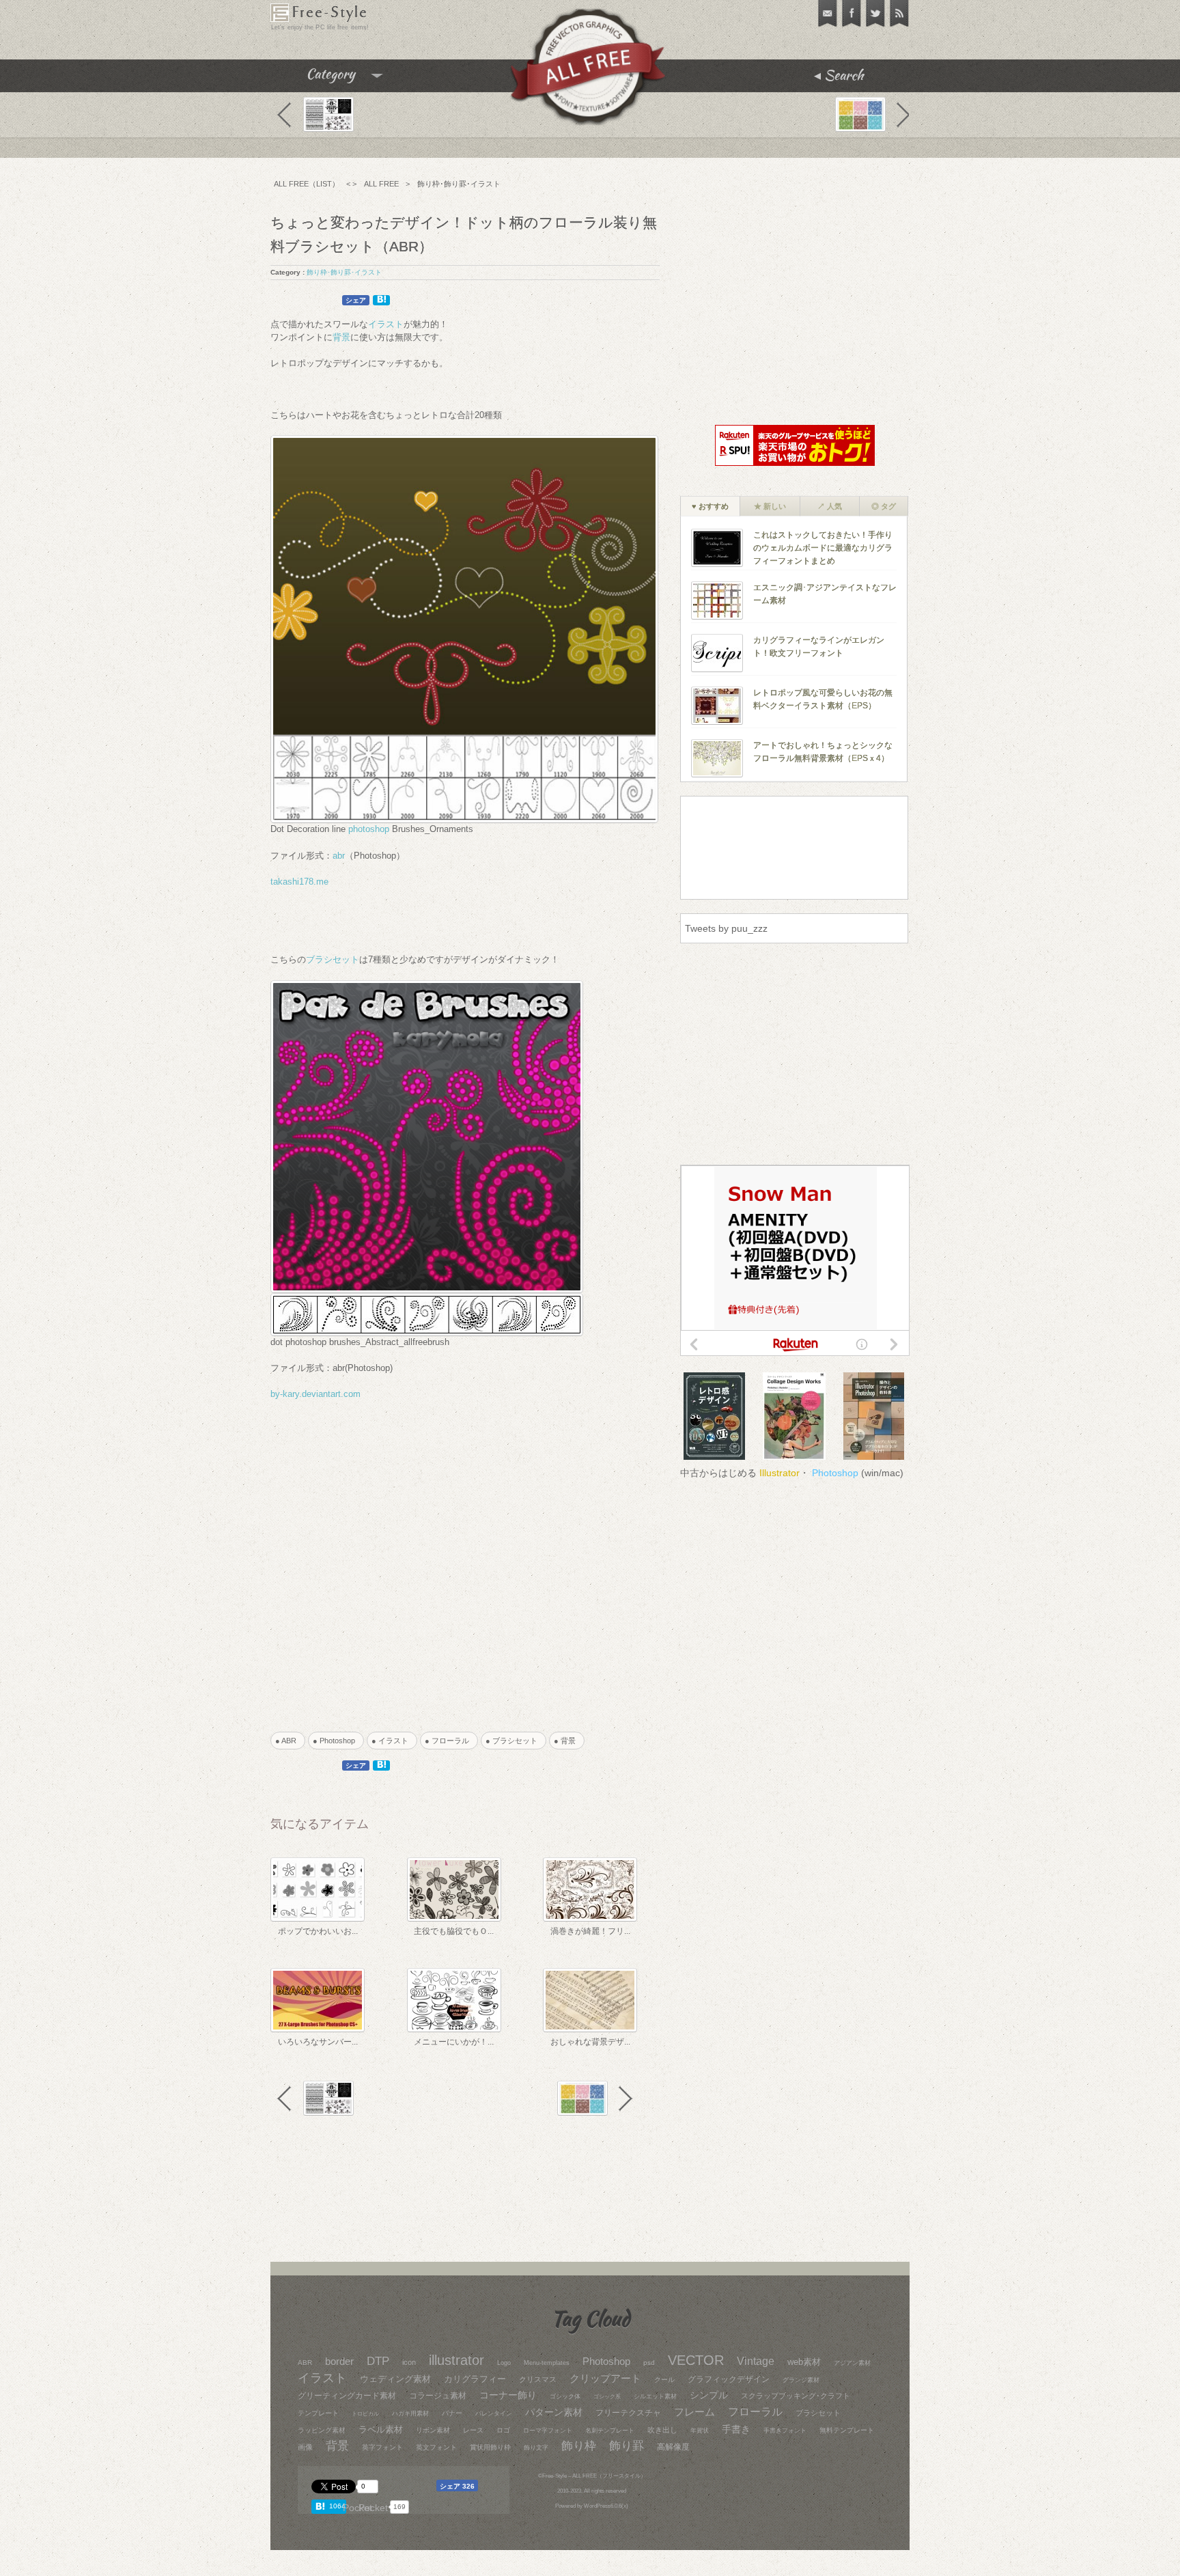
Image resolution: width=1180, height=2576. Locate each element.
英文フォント (436, 2447)
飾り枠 (579, 2446)
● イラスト (394, 1741)
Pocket (373, 2508)
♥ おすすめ (710, 506)
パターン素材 (554, 2412)
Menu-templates (547, 2363)
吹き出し (662, 2430)
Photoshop (835, 1473)
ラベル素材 (381, 2429)
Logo (504, 2363)
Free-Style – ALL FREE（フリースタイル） (594, 2476)
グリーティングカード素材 (347, 2396)
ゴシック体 (565, 2396)
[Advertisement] (446, 1569)
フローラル (755, 2412)
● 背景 (568, 1741)
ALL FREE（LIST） (307, 184)
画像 (305, 2447)
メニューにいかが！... (454, 2042)
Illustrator (779, 1473)
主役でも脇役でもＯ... (454, 1931)
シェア (356, 300)
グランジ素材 (801, 2380)
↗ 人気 (830, 506)
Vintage (756, 2361)
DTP (378, 2361)
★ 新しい (770, 506)
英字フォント (382, 2447)
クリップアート (605, 2379)
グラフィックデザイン (729, 2379)
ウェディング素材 (395, 2379)
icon (409, 2362)
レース (473, 2430)
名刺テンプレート (610, 2430)
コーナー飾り (508, 2395)
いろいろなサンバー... (318, 2042)
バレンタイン (494, 2413)
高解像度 (673, 2447)
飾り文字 (536, 2448)
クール (664, 2380)
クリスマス (538, 2379)
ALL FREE (381, 184)
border (339, 2362)
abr (339, 856)
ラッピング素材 (322, 2430)
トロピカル (365, 2414)
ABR (305, 2363)
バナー (452, 2413)
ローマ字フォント (548, 2430)
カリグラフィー (475, 2379)
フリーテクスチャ (628, 2413)
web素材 (804, 2362)
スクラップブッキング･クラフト (796, 2396)
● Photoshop (338, 1741)
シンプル (709, 2395)
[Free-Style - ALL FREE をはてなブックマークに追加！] (322, 2506)
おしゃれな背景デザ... (590, 2042)
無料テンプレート (847, 2430)
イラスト (386, 324)
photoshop (369, 829)
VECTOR (696, 2360)
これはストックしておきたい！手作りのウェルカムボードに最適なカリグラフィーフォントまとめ (823, 548)
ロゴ (503, 2430)
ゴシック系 (607, 2397)
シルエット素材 (655, 2396)
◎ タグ (884, 506)
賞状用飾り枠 (490, 2447)
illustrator (456, 2360)
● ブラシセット (515, 1741)
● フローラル (451, 1741)
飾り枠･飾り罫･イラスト (459, 184)
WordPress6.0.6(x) (606, 2506)
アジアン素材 (852, 2363)
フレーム (694, 2412)
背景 (341, 337)
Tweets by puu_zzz (726, 928)
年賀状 (700, 2430)
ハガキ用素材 (410, 2413)
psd (649, 2363)
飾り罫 (627, 2446)
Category (359, 79)
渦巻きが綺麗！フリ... (590, 1931)
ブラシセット (333, 959)
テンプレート (318, 2413)
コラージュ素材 (438, 2396)
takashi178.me (299, 882)
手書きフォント (785, 2430)
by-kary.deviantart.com (315, 1394)
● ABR (290, 1741)
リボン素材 (433, 2430)
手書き (736, 2429)
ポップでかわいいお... (318, 1931)
